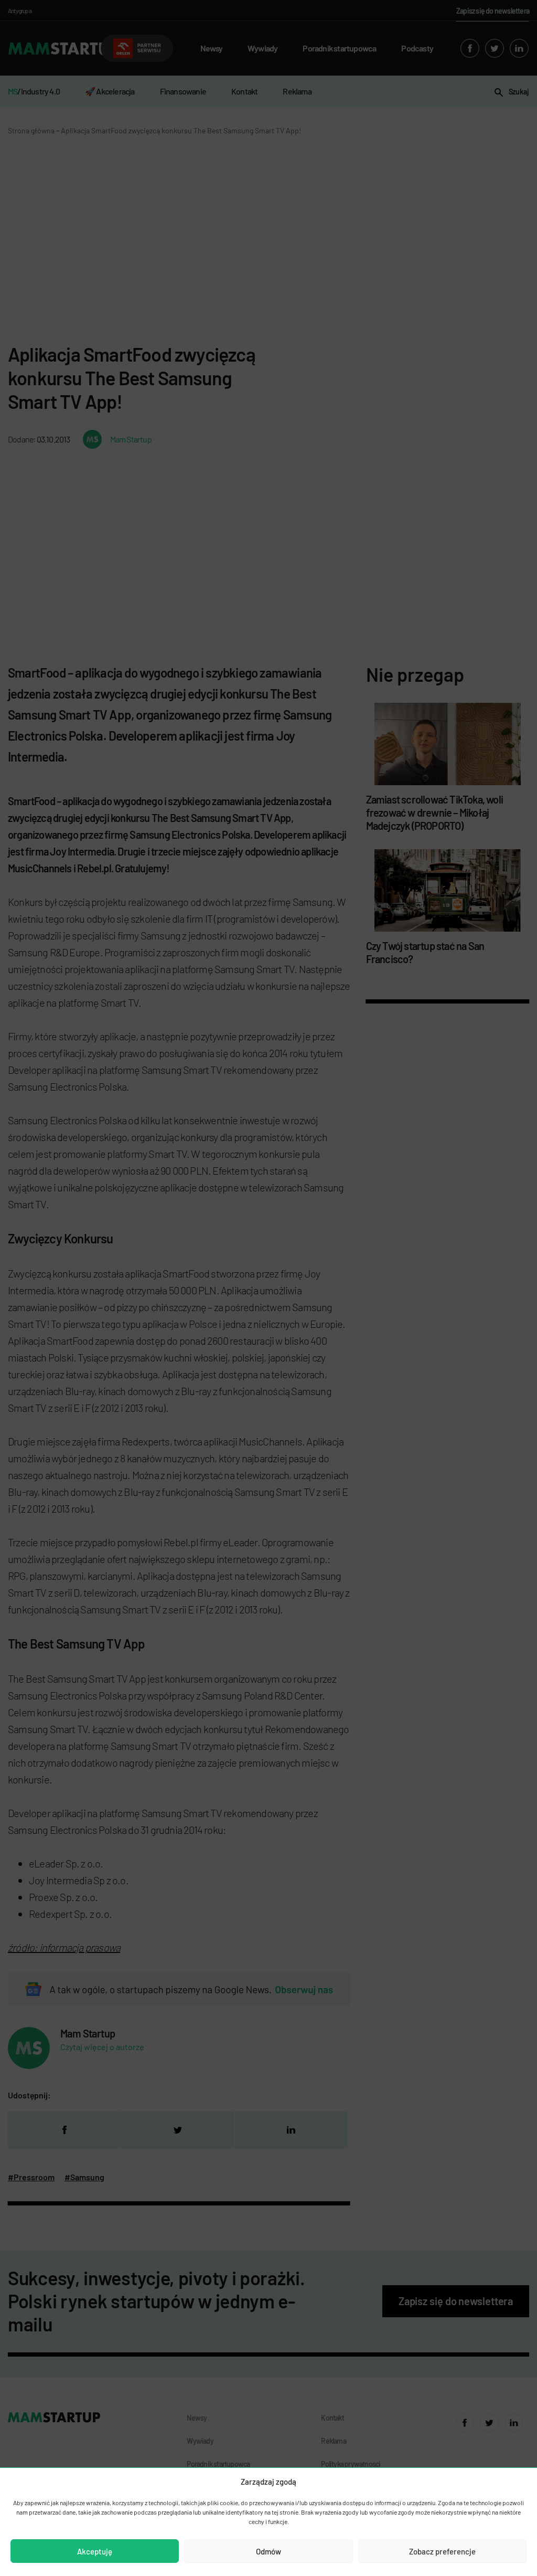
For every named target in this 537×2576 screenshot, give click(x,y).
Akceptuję (95, 2551)
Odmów (268, 2551)
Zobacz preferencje (442, 2551)
